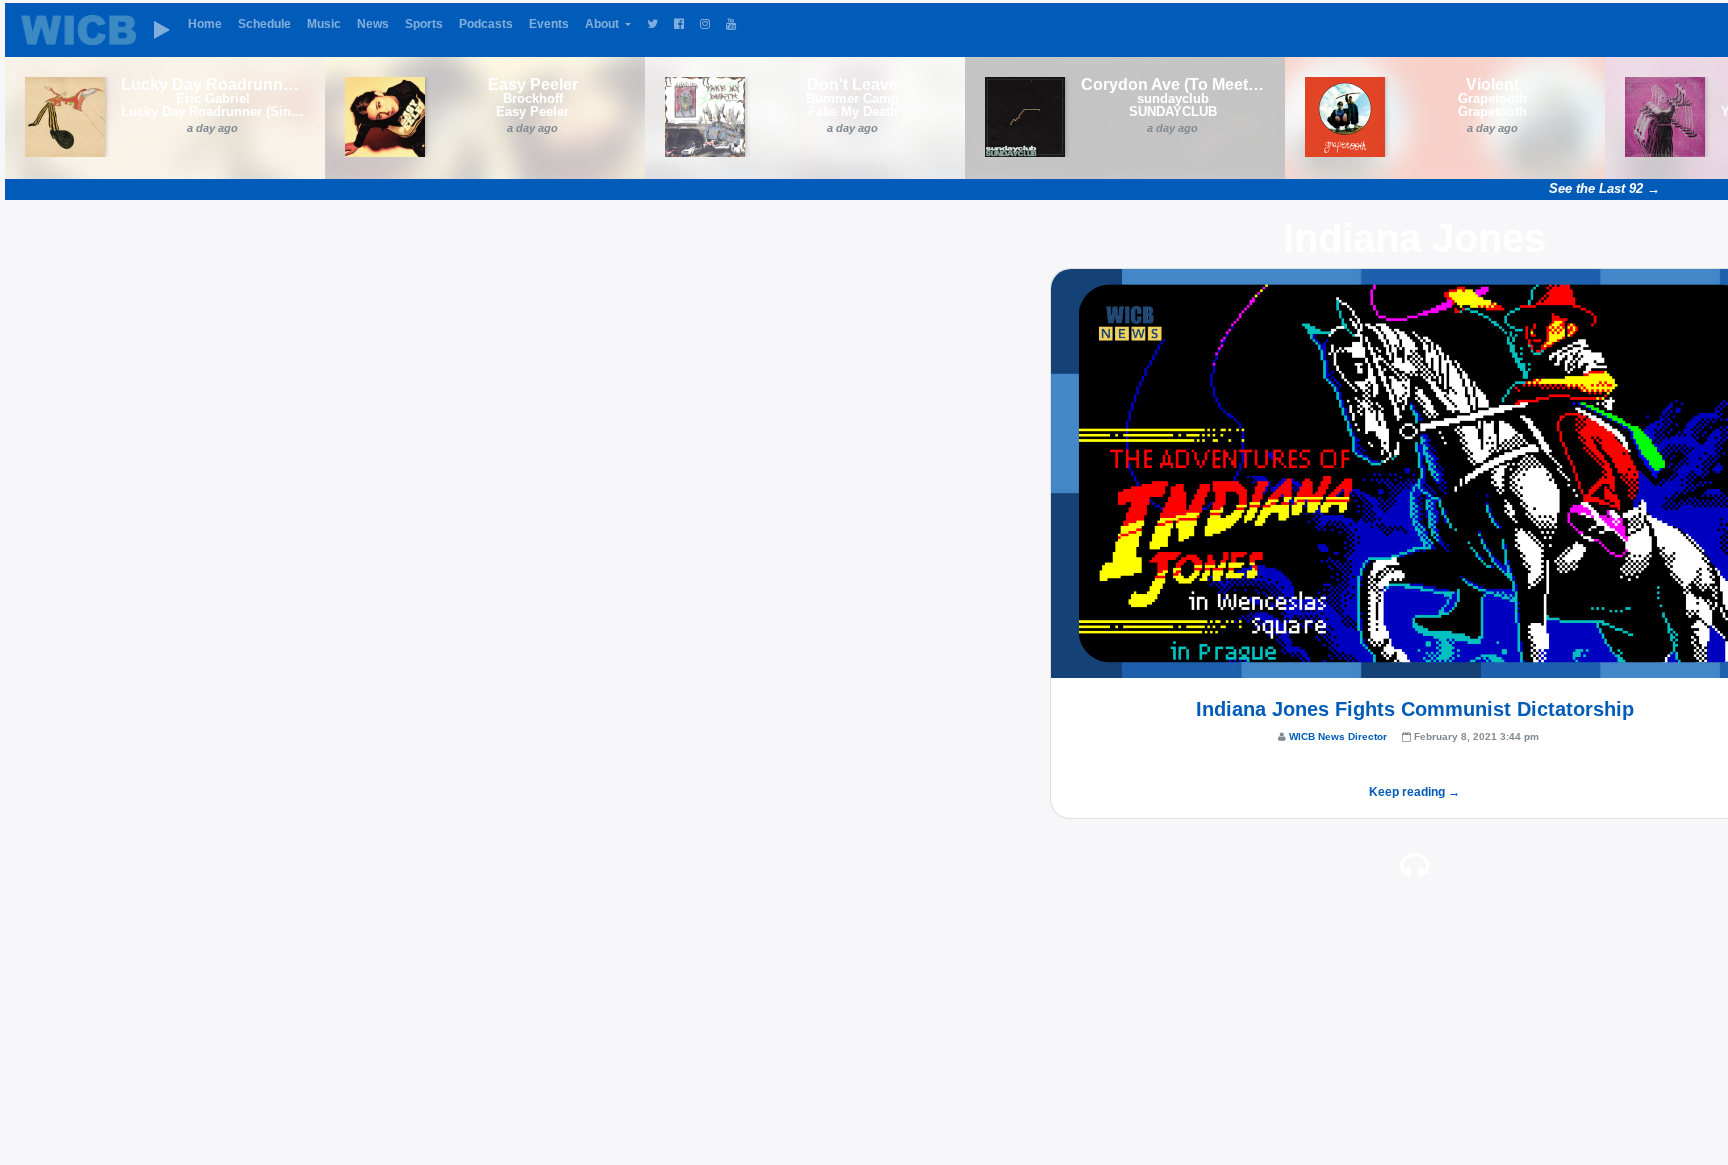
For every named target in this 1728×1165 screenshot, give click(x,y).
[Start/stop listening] (162, 30)
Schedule (264, 24)
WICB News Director (1338, 736)
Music (324, 24)
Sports (424, 24)
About (603, 24)
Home (205, 24)
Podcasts (486, 24)
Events (549, 24)
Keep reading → (1414, 792)
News (373, 24)
